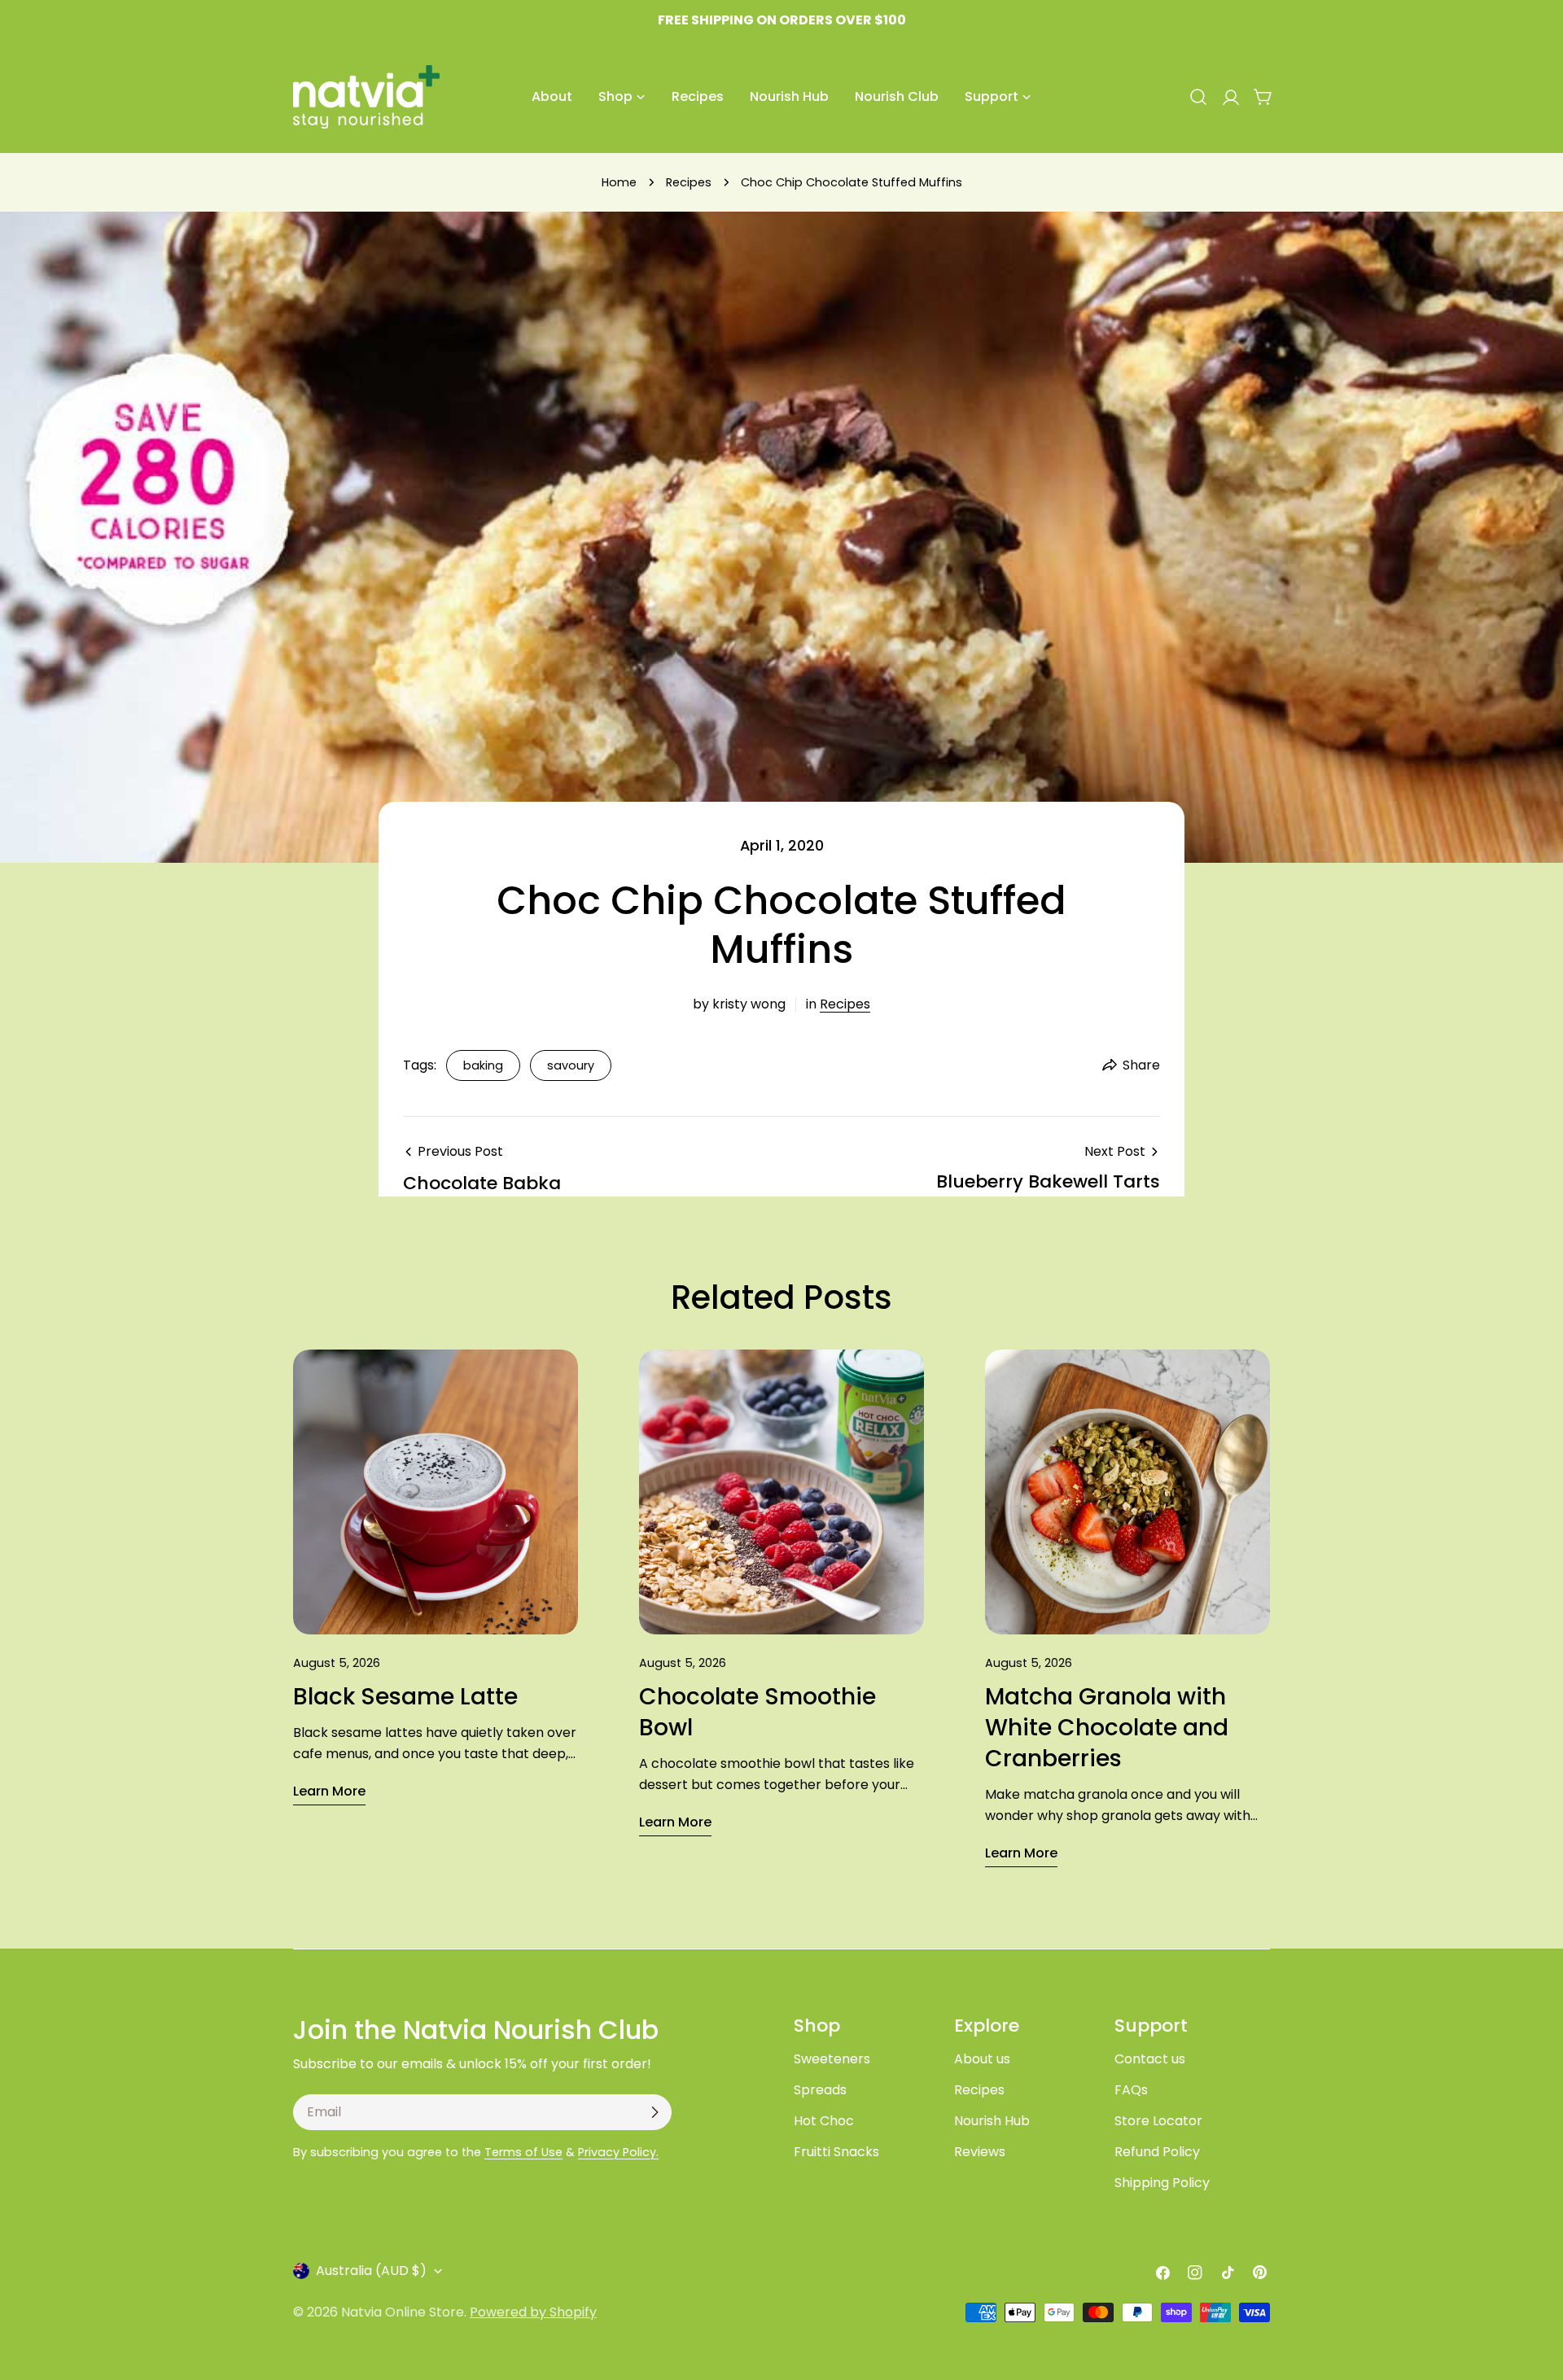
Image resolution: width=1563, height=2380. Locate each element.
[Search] (1198, 97)
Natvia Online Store (403, 2312)
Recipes (689, 182)
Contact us (1150, 2059)
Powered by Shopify (533, 2312)
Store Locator (1158, 2121)
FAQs (1131, 2090)
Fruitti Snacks (836, 2152)
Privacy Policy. (618, 2152)
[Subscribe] (655, 2112)
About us (982, 2059)
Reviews (980, 2152)
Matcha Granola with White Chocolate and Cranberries (1107, 1728)
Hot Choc (824, 2121)
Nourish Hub (992, 2121)
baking (483, 1065)
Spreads (820, 2090)
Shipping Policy (1162, 2183)
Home (619, 182)
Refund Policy (1157, 2152)
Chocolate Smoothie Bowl (757, 1712)
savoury (571, 1065)
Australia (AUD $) (371, 2271)
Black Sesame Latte (405, 1697)
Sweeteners (832, 2059)
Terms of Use (523, 2152)
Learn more (329, 1791)
